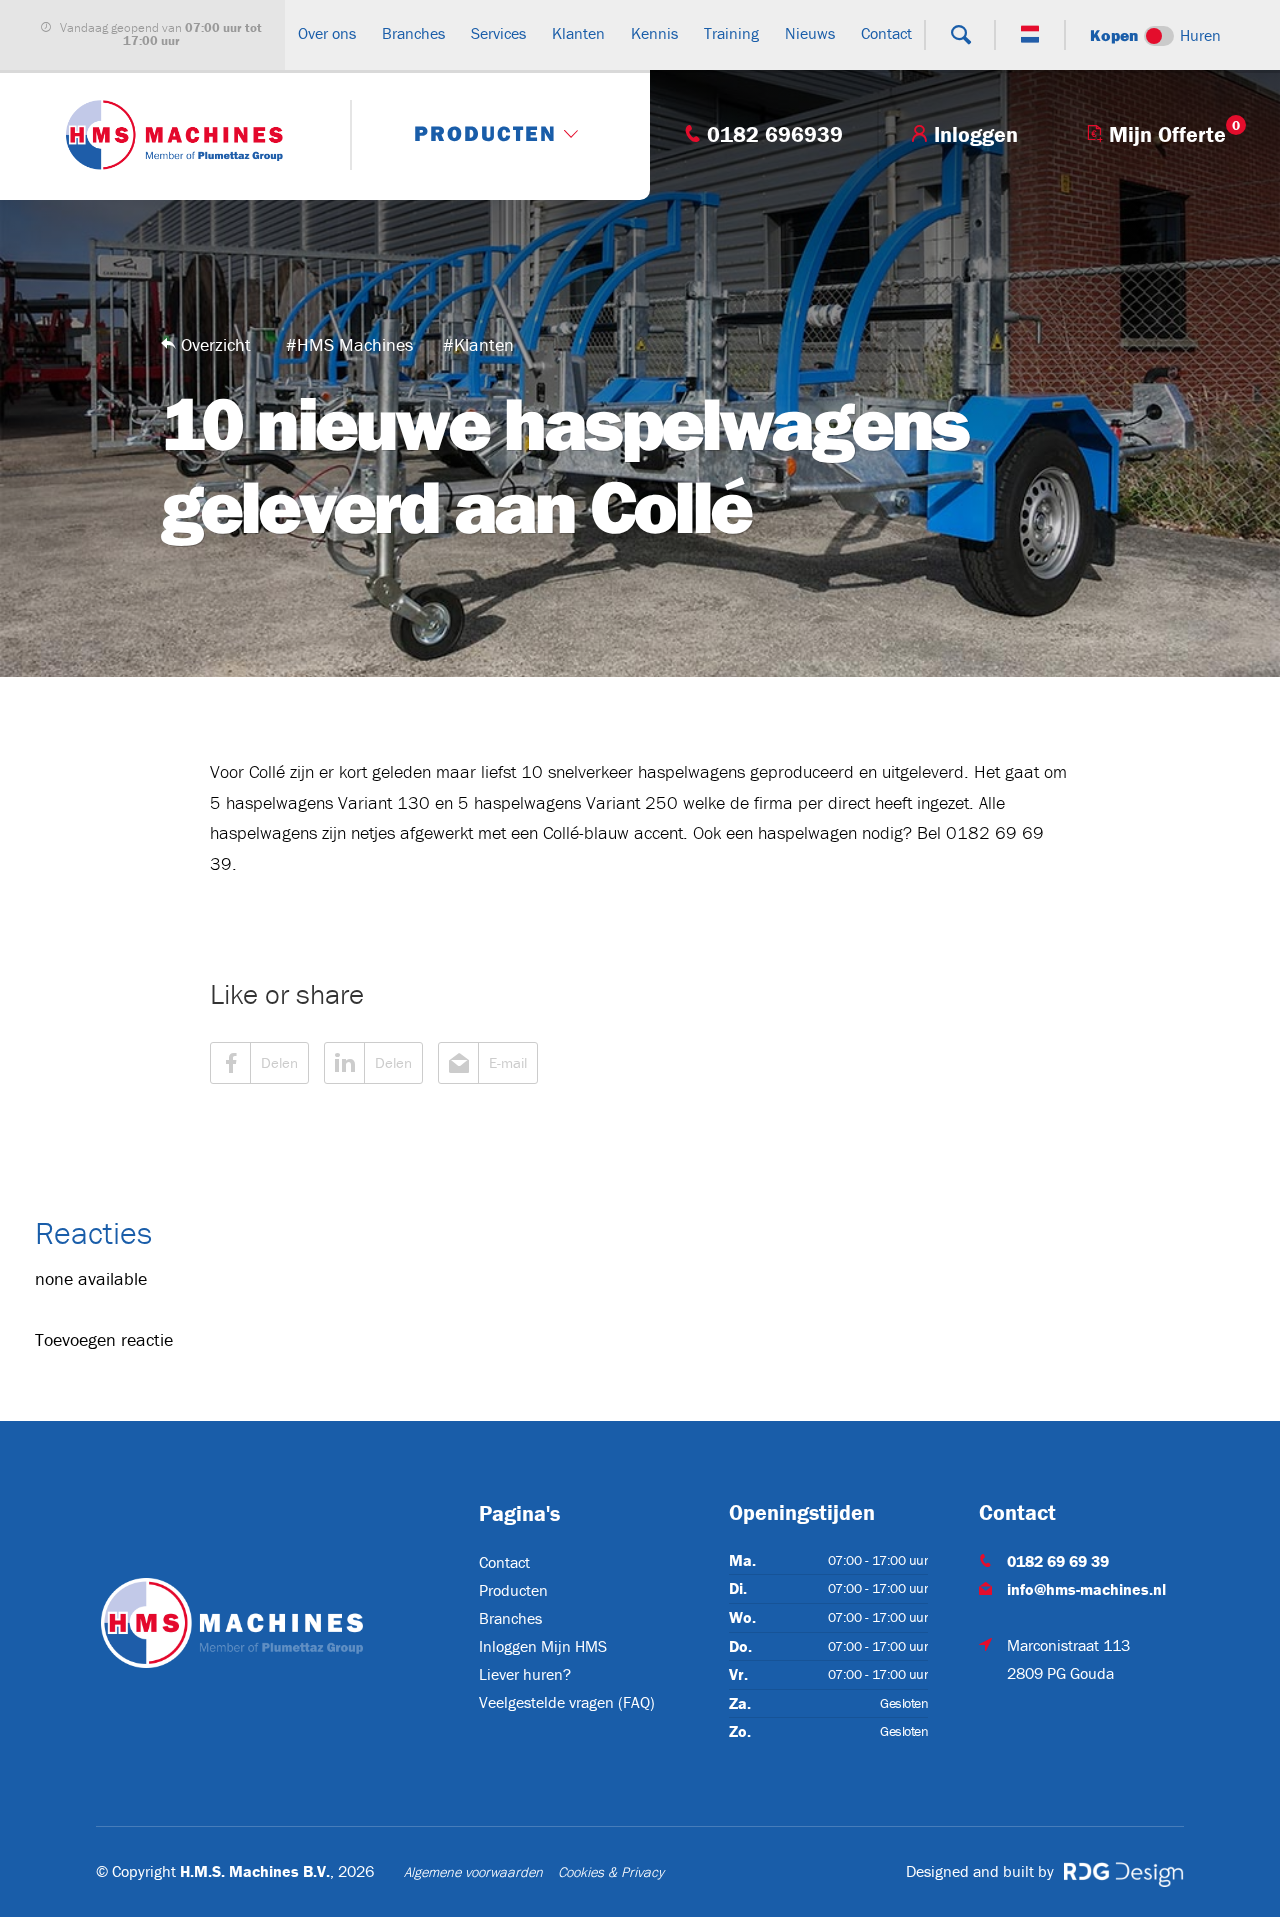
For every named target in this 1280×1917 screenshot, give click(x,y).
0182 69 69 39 (1058, 1561)
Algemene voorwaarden (473, 1872)
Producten (513, 1590)
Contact (504, 1562)
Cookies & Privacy (611, 1872)
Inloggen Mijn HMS (543, 1646)
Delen (279, 1062)
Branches (510, 1618)
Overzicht (216, 344)
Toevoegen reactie (104, 1339)
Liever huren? (525, 1674)
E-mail (508, 1062)
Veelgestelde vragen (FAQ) (567, 1702)
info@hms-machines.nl (1086, 1589)
